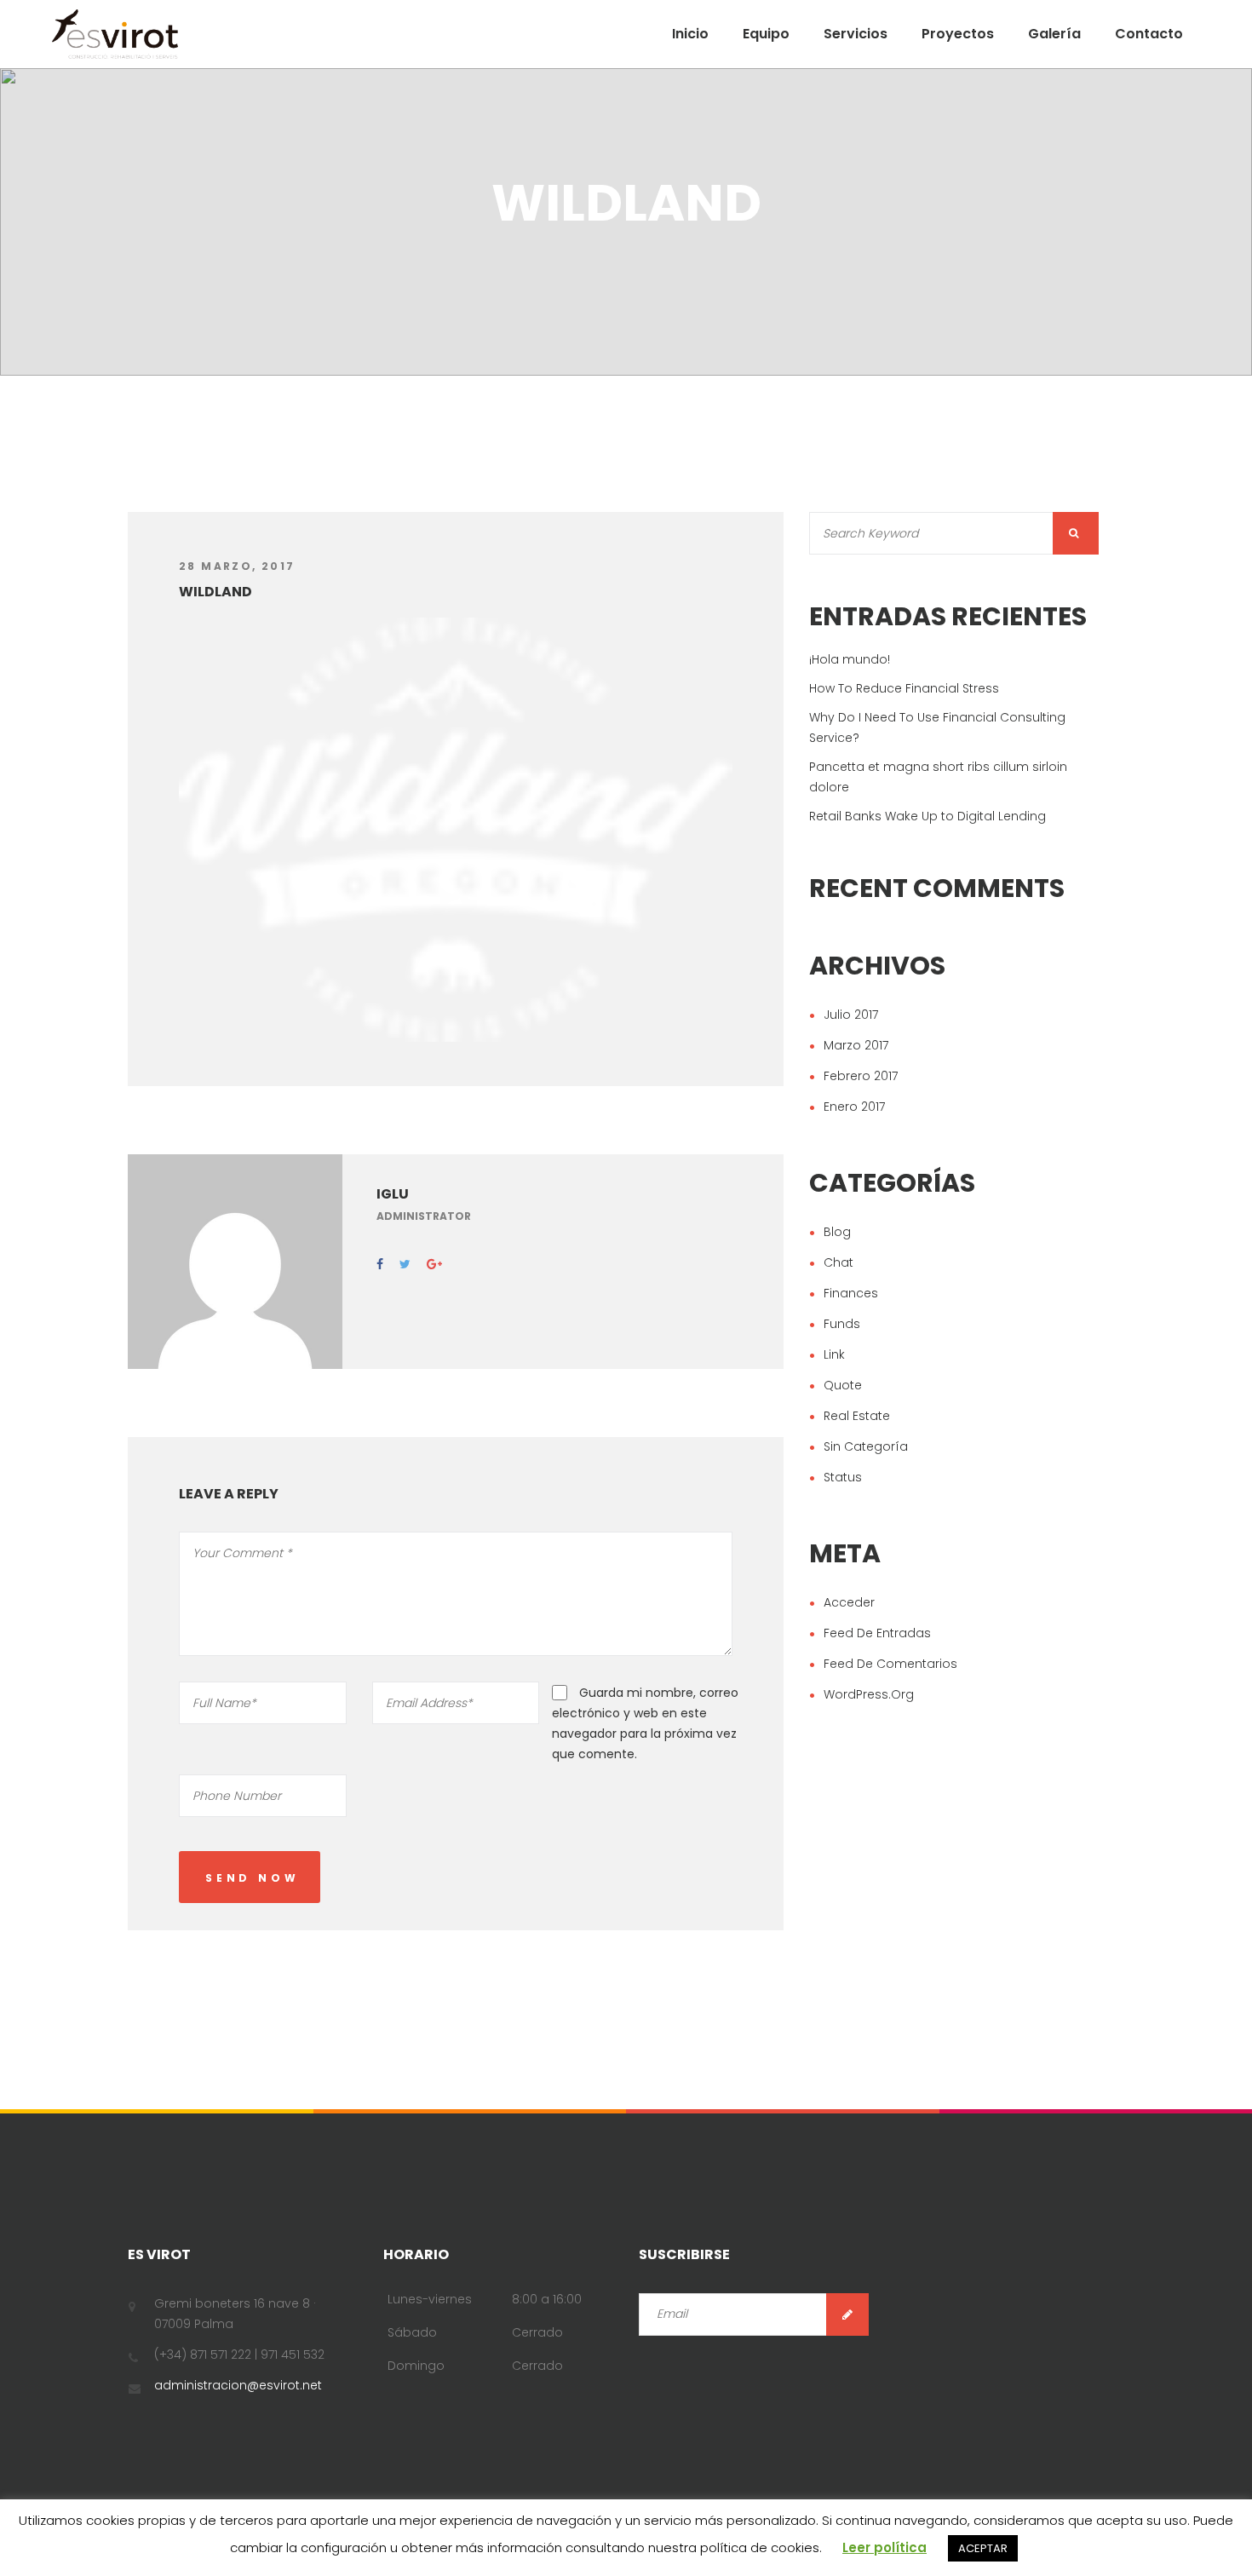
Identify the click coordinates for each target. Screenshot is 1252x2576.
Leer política (884, 2547)
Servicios (856, 34)
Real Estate (857, 1416)
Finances (851, 1293)
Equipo (766, 34)
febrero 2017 (861, 1076)
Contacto (1149, 34)
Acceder (849, 1602)
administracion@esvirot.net (238, 2385)
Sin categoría (866, 1446)
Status (843, 1477)
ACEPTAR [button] (983, 2548)
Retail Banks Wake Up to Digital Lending (928, 816)
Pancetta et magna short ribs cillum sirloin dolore (938, 777)
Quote (843, 1385)
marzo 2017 (856, 1045)
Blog (837, 1232)
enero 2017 (854, 1107)
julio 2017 (851, 1015)
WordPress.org (869, 1694)
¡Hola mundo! (850, 659)
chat (838, 1262)
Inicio (690, 34)
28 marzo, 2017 (237, 566)
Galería (1054, 34)
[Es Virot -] (115, 34)
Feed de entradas (877, 1633)
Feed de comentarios (890, 1664)
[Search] (1076, 533)
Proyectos (958, 34)
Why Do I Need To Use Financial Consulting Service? (937, 727)
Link (834, 1354)
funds (842, 1324)
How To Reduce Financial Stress (904, 688)
